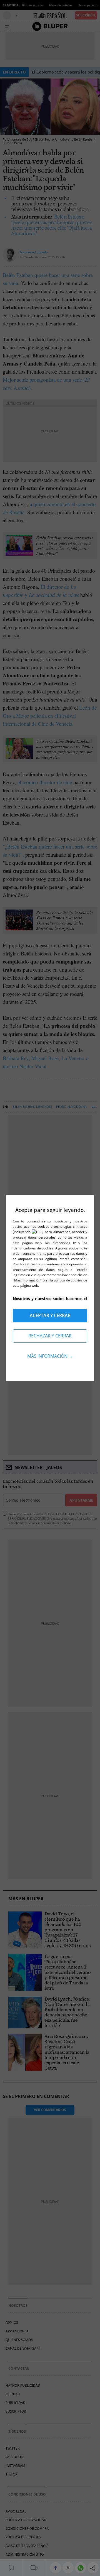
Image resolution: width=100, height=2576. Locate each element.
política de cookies (69, 1280)
